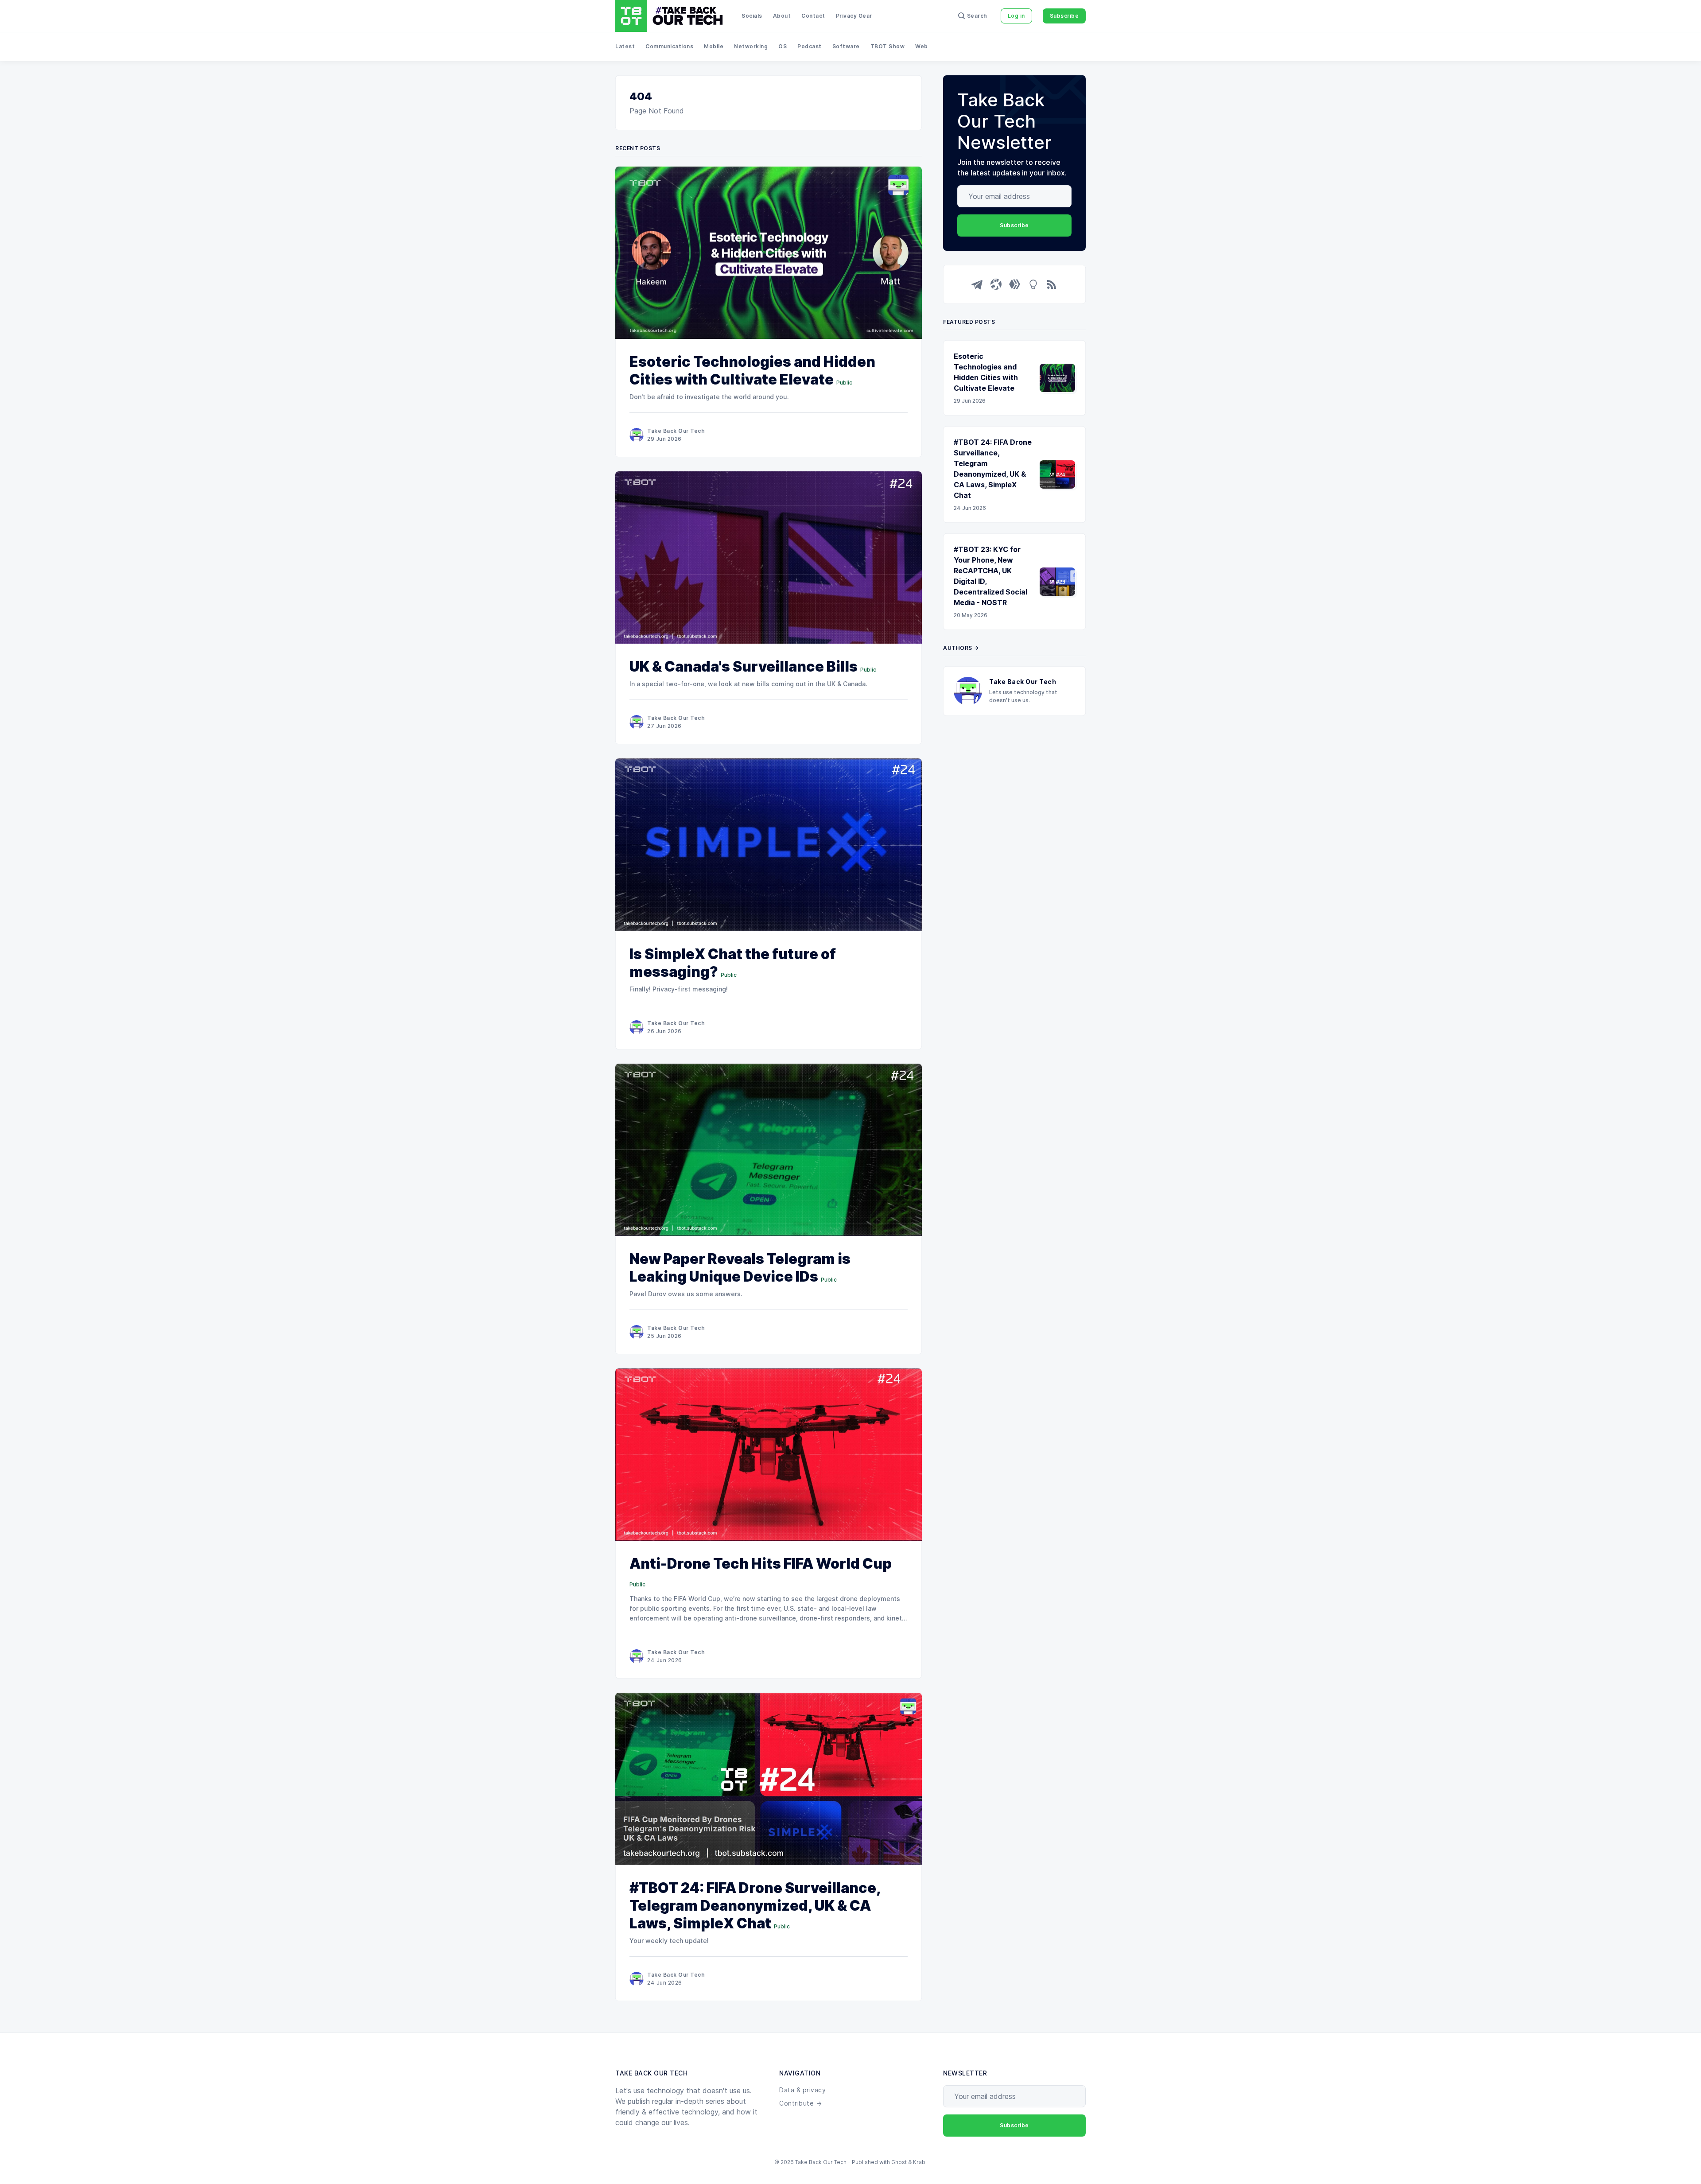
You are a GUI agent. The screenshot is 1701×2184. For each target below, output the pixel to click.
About (782, 16)
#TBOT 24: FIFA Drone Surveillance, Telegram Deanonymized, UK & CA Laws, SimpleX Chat (755, 1906)
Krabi (920, 2162)
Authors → (961, 648)
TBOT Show (888, 46)
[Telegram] (977, 284)
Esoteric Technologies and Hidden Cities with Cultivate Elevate (752, 371)
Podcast (810, 46)
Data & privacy (802, 2090)
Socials (752, 16)
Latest (625, 46)
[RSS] (1052, 284)
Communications (669, 46)
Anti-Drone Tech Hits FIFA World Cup (761, 1564)
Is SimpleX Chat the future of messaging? (733, 963)
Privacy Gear (854, 16)
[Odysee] (996, 284)
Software (846, 46)
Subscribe (1064, 16)
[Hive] (1014, 284)
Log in (1016, 16)
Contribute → (800, 2103)
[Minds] (1033, 284)
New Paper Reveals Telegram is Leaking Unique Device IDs (740, 1268)
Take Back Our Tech (676, 431)
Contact (813, 16)
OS (783, 46)
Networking (751, 46)
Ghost (899, 2162)
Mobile (714, 46)
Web (922, 46)
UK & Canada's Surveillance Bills (744, 666)
